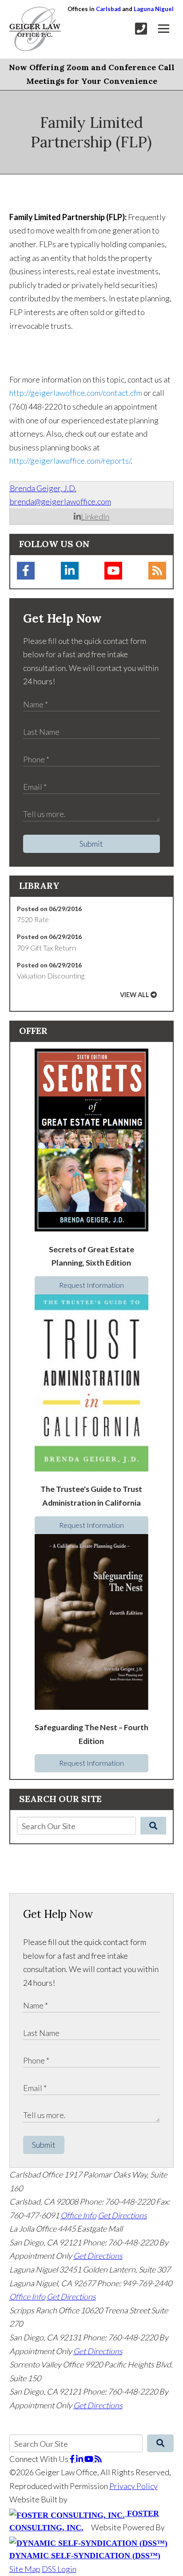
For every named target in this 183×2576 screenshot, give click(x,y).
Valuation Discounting (51, 976)
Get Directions (122, 2215)
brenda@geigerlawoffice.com (60, 501)
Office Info (78, 2215)
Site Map (25, 2569)
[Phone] (141, 29)
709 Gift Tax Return (46, 948)
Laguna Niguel (154, 9)
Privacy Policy (133, 2486)
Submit (91, 844)
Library (39, 886)
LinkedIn (95, 517)
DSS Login (59, 2569)
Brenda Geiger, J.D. (43, 488)
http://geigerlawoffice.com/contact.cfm (76, 393)
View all (135, 995)
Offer (33, 1031)
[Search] (153, 1826)
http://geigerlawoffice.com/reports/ (70, 461)
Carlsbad (108, 9)
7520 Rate (33, 919)
